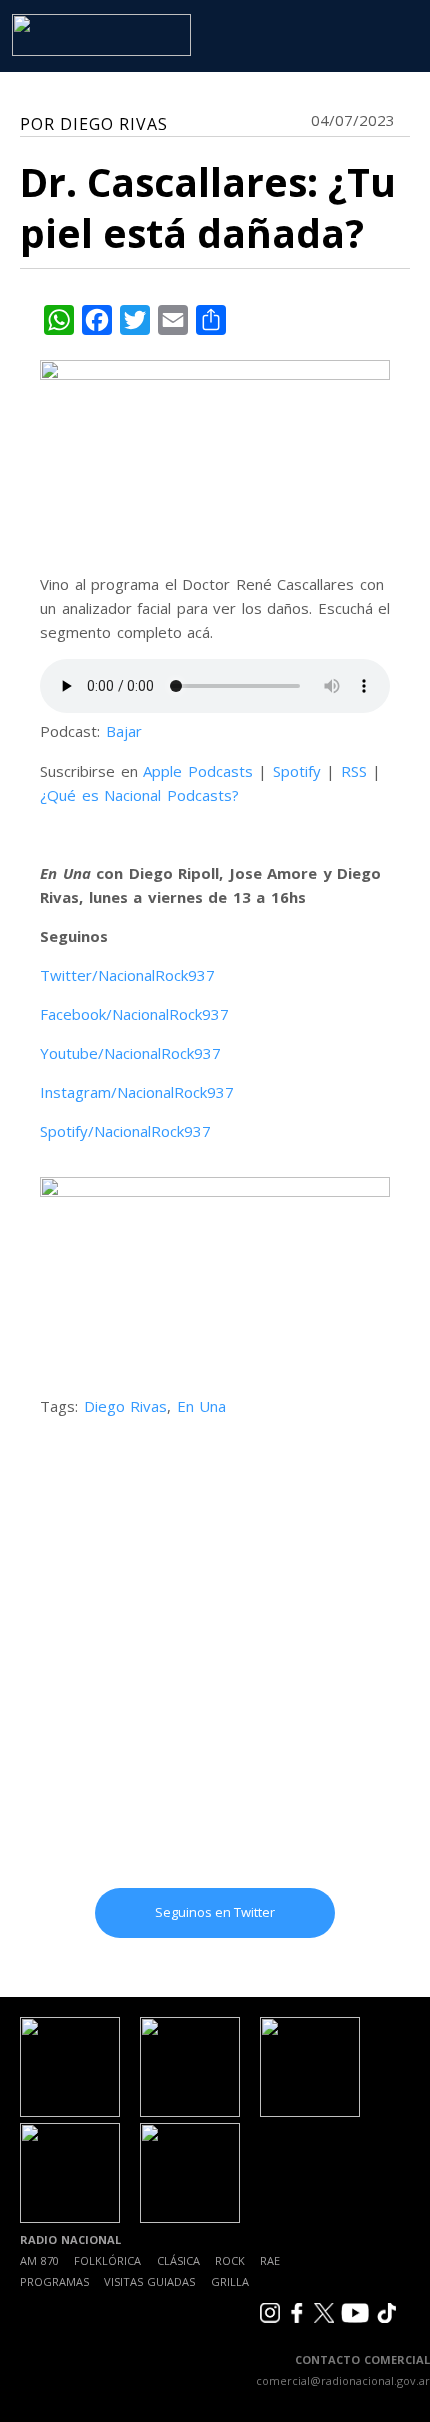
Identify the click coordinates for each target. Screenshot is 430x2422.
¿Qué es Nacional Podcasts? (139, 795)
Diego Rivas (126, 1406)
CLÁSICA (178, 2260)
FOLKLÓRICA (107, 2260)
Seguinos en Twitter (215, 1912)
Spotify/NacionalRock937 (125, 1131)
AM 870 (39, 2260)
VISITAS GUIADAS (149, 2281)
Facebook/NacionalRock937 (134, 1014)
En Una (202, 1406)
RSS (354, 771)
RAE (270, 2260)
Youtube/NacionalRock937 (130, 1053)
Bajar (124, 731)
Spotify (297, 771)
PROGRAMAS (54, 2281)
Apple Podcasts (198, 771)
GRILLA (230, 2281)
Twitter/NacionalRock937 (127, 975)
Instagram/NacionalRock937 (137, 1092)
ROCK (230, 2260)
